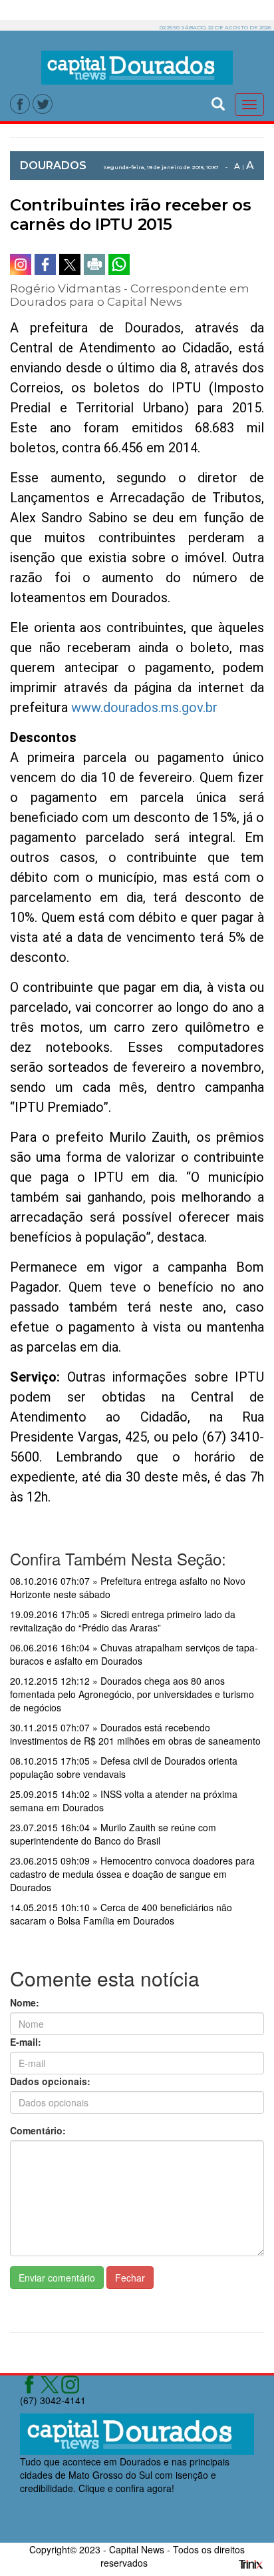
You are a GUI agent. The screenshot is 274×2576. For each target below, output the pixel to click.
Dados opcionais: (50, 2081)
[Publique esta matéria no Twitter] (70, 264)
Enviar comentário (57, 2278)
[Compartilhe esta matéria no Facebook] (45, 264)
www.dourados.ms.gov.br (144, 707)
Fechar (130, 2278)
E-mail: (26, 2042)
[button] (218, 102)
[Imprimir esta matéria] (94, 264)
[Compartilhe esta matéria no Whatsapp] (119, 264)
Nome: (25, 2002)
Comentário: (38, 2130)
